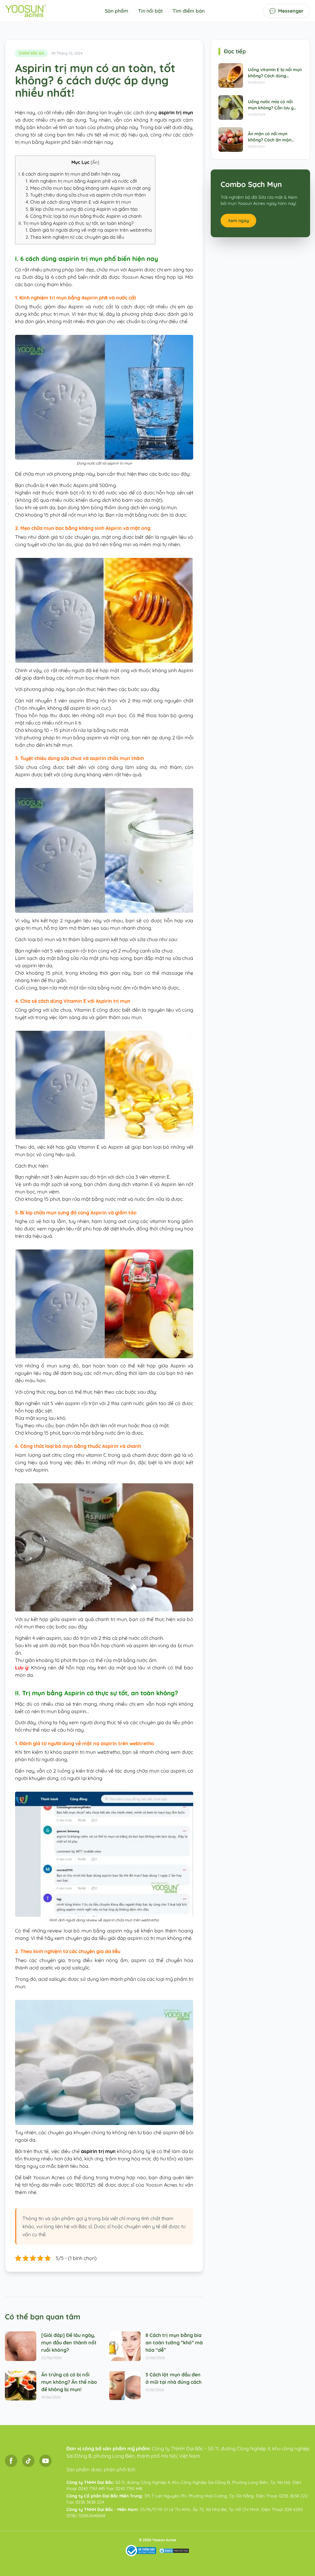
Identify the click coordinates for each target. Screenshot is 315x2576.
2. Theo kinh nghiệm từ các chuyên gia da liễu (75, 237)
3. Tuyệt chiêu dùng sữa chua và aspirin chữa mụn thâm (86, 195)
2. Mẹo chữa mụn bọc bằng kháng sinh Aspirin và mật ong (88, 188)
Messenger (291, 11)
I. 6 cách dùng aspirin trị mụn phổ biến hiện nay (69, 174)
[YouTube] (46, 2461)
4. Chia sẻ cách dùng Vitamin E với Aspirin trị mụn (78, 202)
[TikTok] (28, 2461)
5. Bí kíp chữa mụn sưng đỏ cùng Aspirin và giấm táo (82, 209)
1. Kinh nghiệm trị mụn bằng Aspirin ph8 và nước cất (81, 181)
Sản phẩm (117, 11)
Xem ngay (238, 221)
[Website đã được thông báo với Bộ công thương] (141, 2551)
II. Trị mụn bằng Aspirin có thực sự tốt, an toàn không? (77, 223)
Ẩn (95, 162)
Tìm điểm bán (189, 11)
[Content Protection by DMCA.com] (174, 2551)
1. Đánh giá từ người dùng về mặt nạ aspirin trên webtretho (89, 230)
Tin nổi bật (150, 11)
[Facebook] (11, 2461)
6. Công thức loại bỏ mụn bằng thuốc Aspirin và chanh (84, 216)
